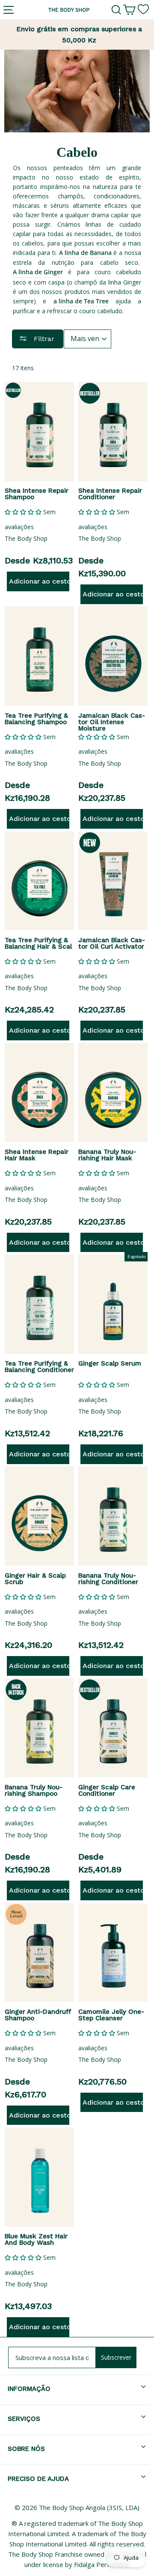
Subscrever (116, 2357)
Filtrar (43, 339)
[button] (23, 512)
